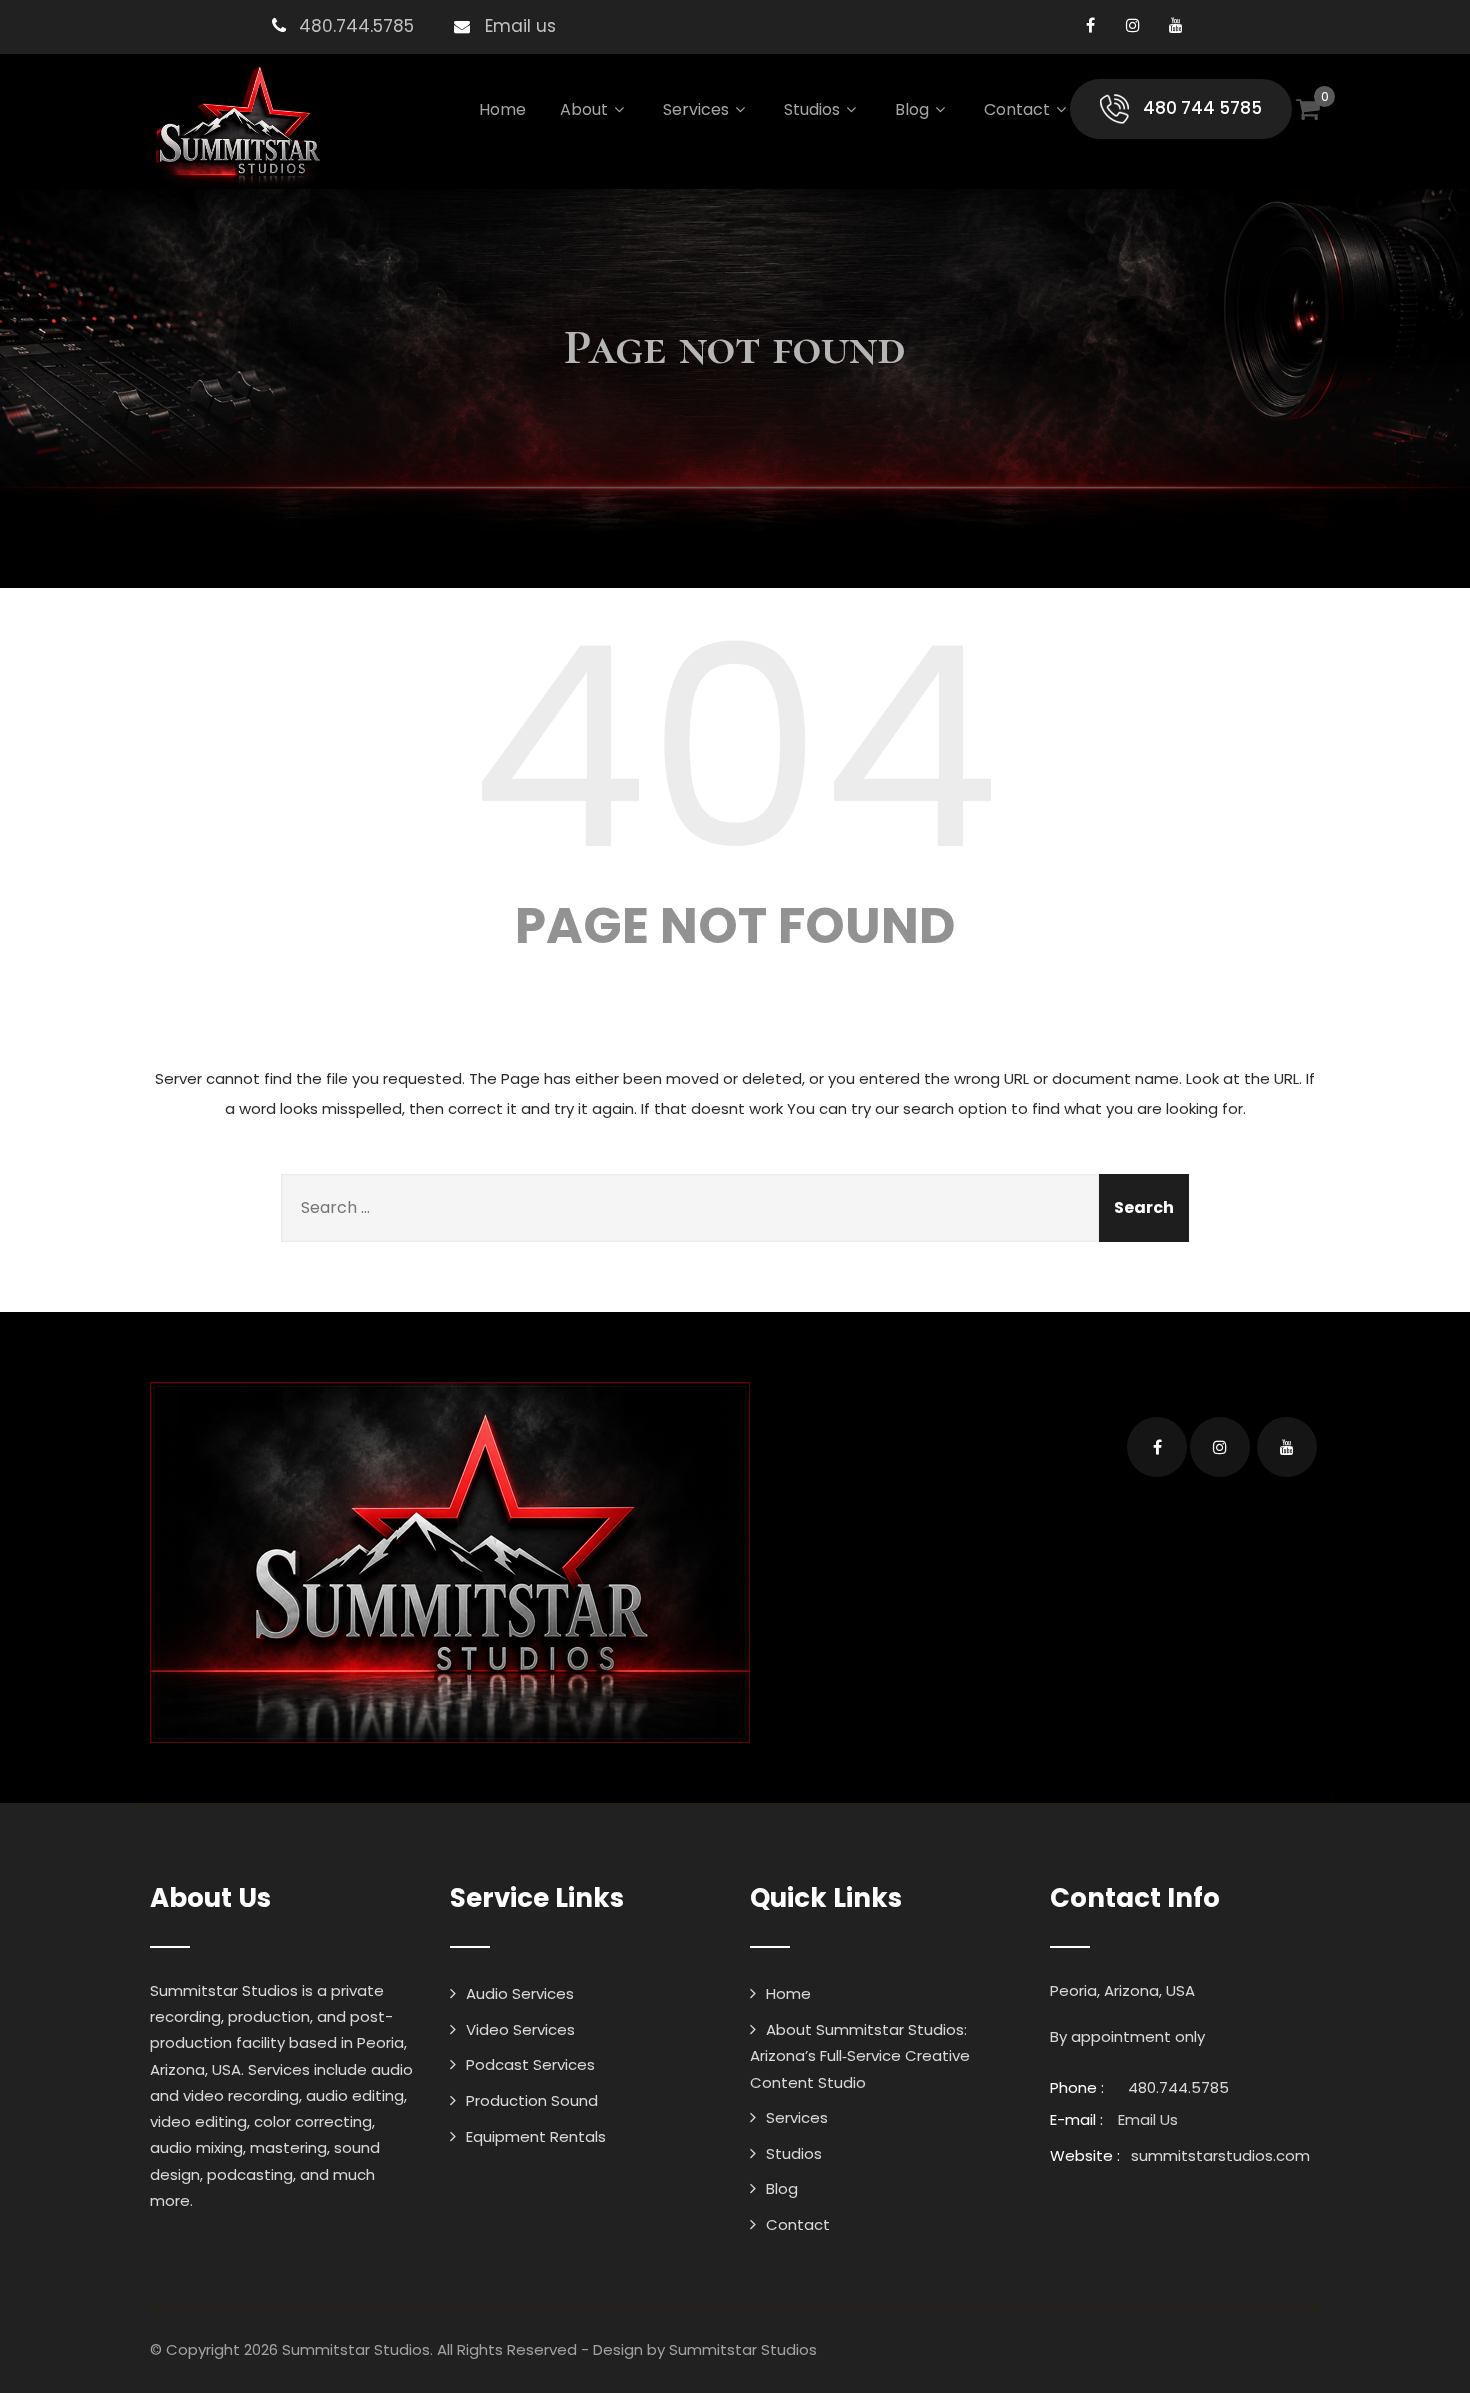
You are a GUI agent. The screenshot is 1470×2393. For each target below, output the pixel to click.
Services (696, 109)
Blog (912, 109)
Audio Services (520, 1993)
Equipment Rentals (536, 2136)
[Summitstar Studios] (236, 126)
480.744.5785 (356, 26)
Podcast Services (530, 2064)
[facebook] (1090, 25)
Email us (520, 26)
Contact (1017, 109)
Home (502, 109)
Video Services (520, 2029)
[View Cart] (1308, 109)
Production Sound (532, 2100)
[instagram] (1133, 25)
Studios (812, 109)
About (584, 109)
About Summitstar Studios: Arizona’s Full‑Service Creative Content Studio (860, 2056)
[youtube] (1176, 25)
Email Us (1148, 2119)
